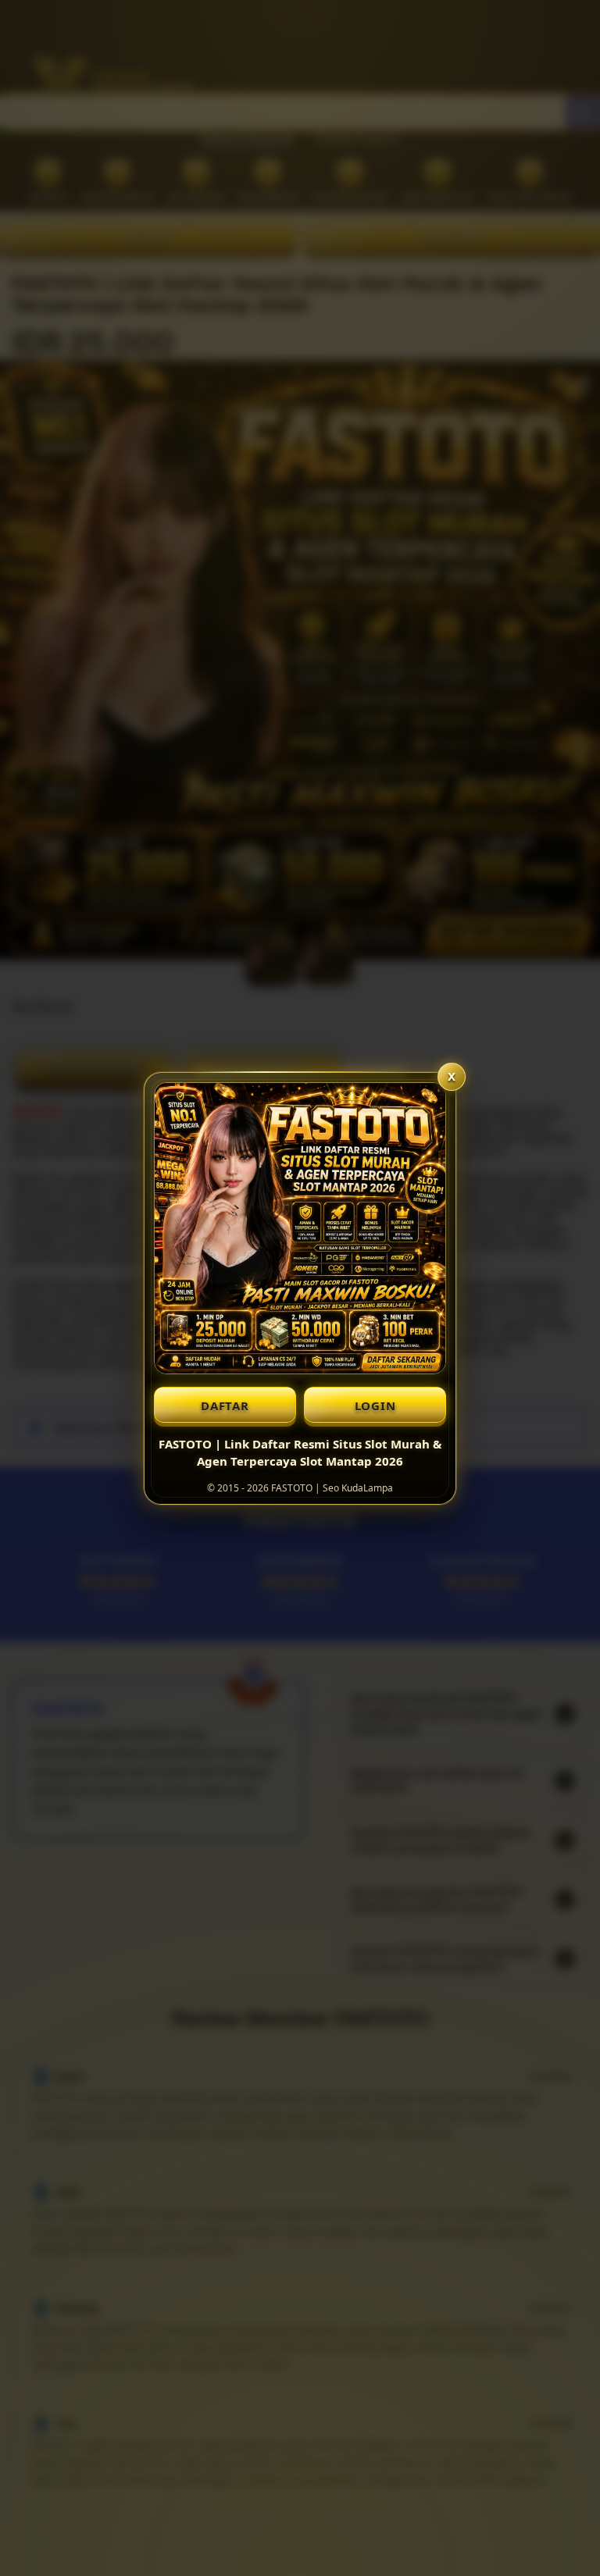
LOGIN (375, 1406)
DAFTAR (225, 1406)
